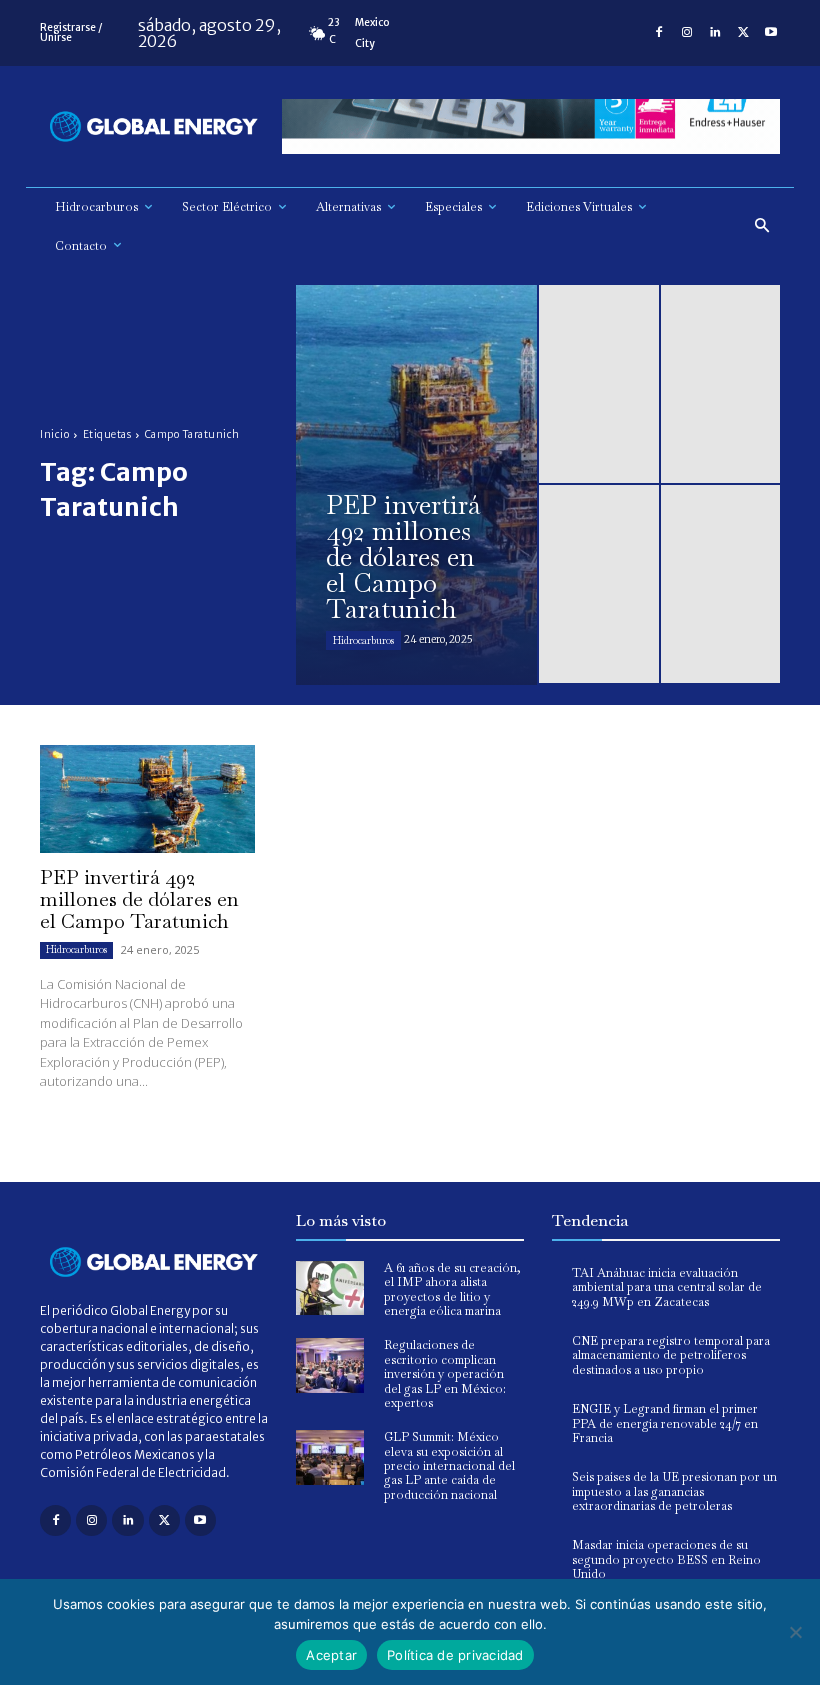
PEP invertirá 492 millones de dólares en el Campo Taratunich (139, 899)
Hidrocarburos (363, 640)
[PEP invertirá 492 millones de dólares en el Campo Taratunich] (416, 485)
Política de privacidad (455, 1655)
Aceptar (331, 1655)
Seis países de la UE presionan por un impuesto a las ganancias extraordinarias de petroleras (674, 1491)
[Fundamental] (531, 126)
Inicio (54, 434)
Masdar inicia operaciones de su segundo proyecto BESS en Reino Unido (666, 1559)
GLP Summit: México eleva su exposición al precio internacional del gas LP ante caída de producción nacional (449, 1466)
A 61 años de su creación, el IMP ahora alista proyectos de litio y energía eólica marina (452, 1289)
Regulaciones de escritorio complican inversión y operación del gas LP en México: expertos (445, 1374)
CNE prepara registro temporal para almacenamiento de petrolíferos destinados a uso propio (671, 1355)
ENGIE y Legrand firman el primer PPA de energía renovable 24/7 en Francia (665, 1423)
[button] (762, 226)
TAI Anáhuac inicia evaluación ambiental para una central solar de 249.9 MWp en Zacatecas (667, 1287)
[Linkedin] (715, 33)
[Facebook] (659, 33)
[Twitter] (743, 33)
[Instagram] (687, 33)
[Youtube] (771, 33)
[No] (795, 1632)
